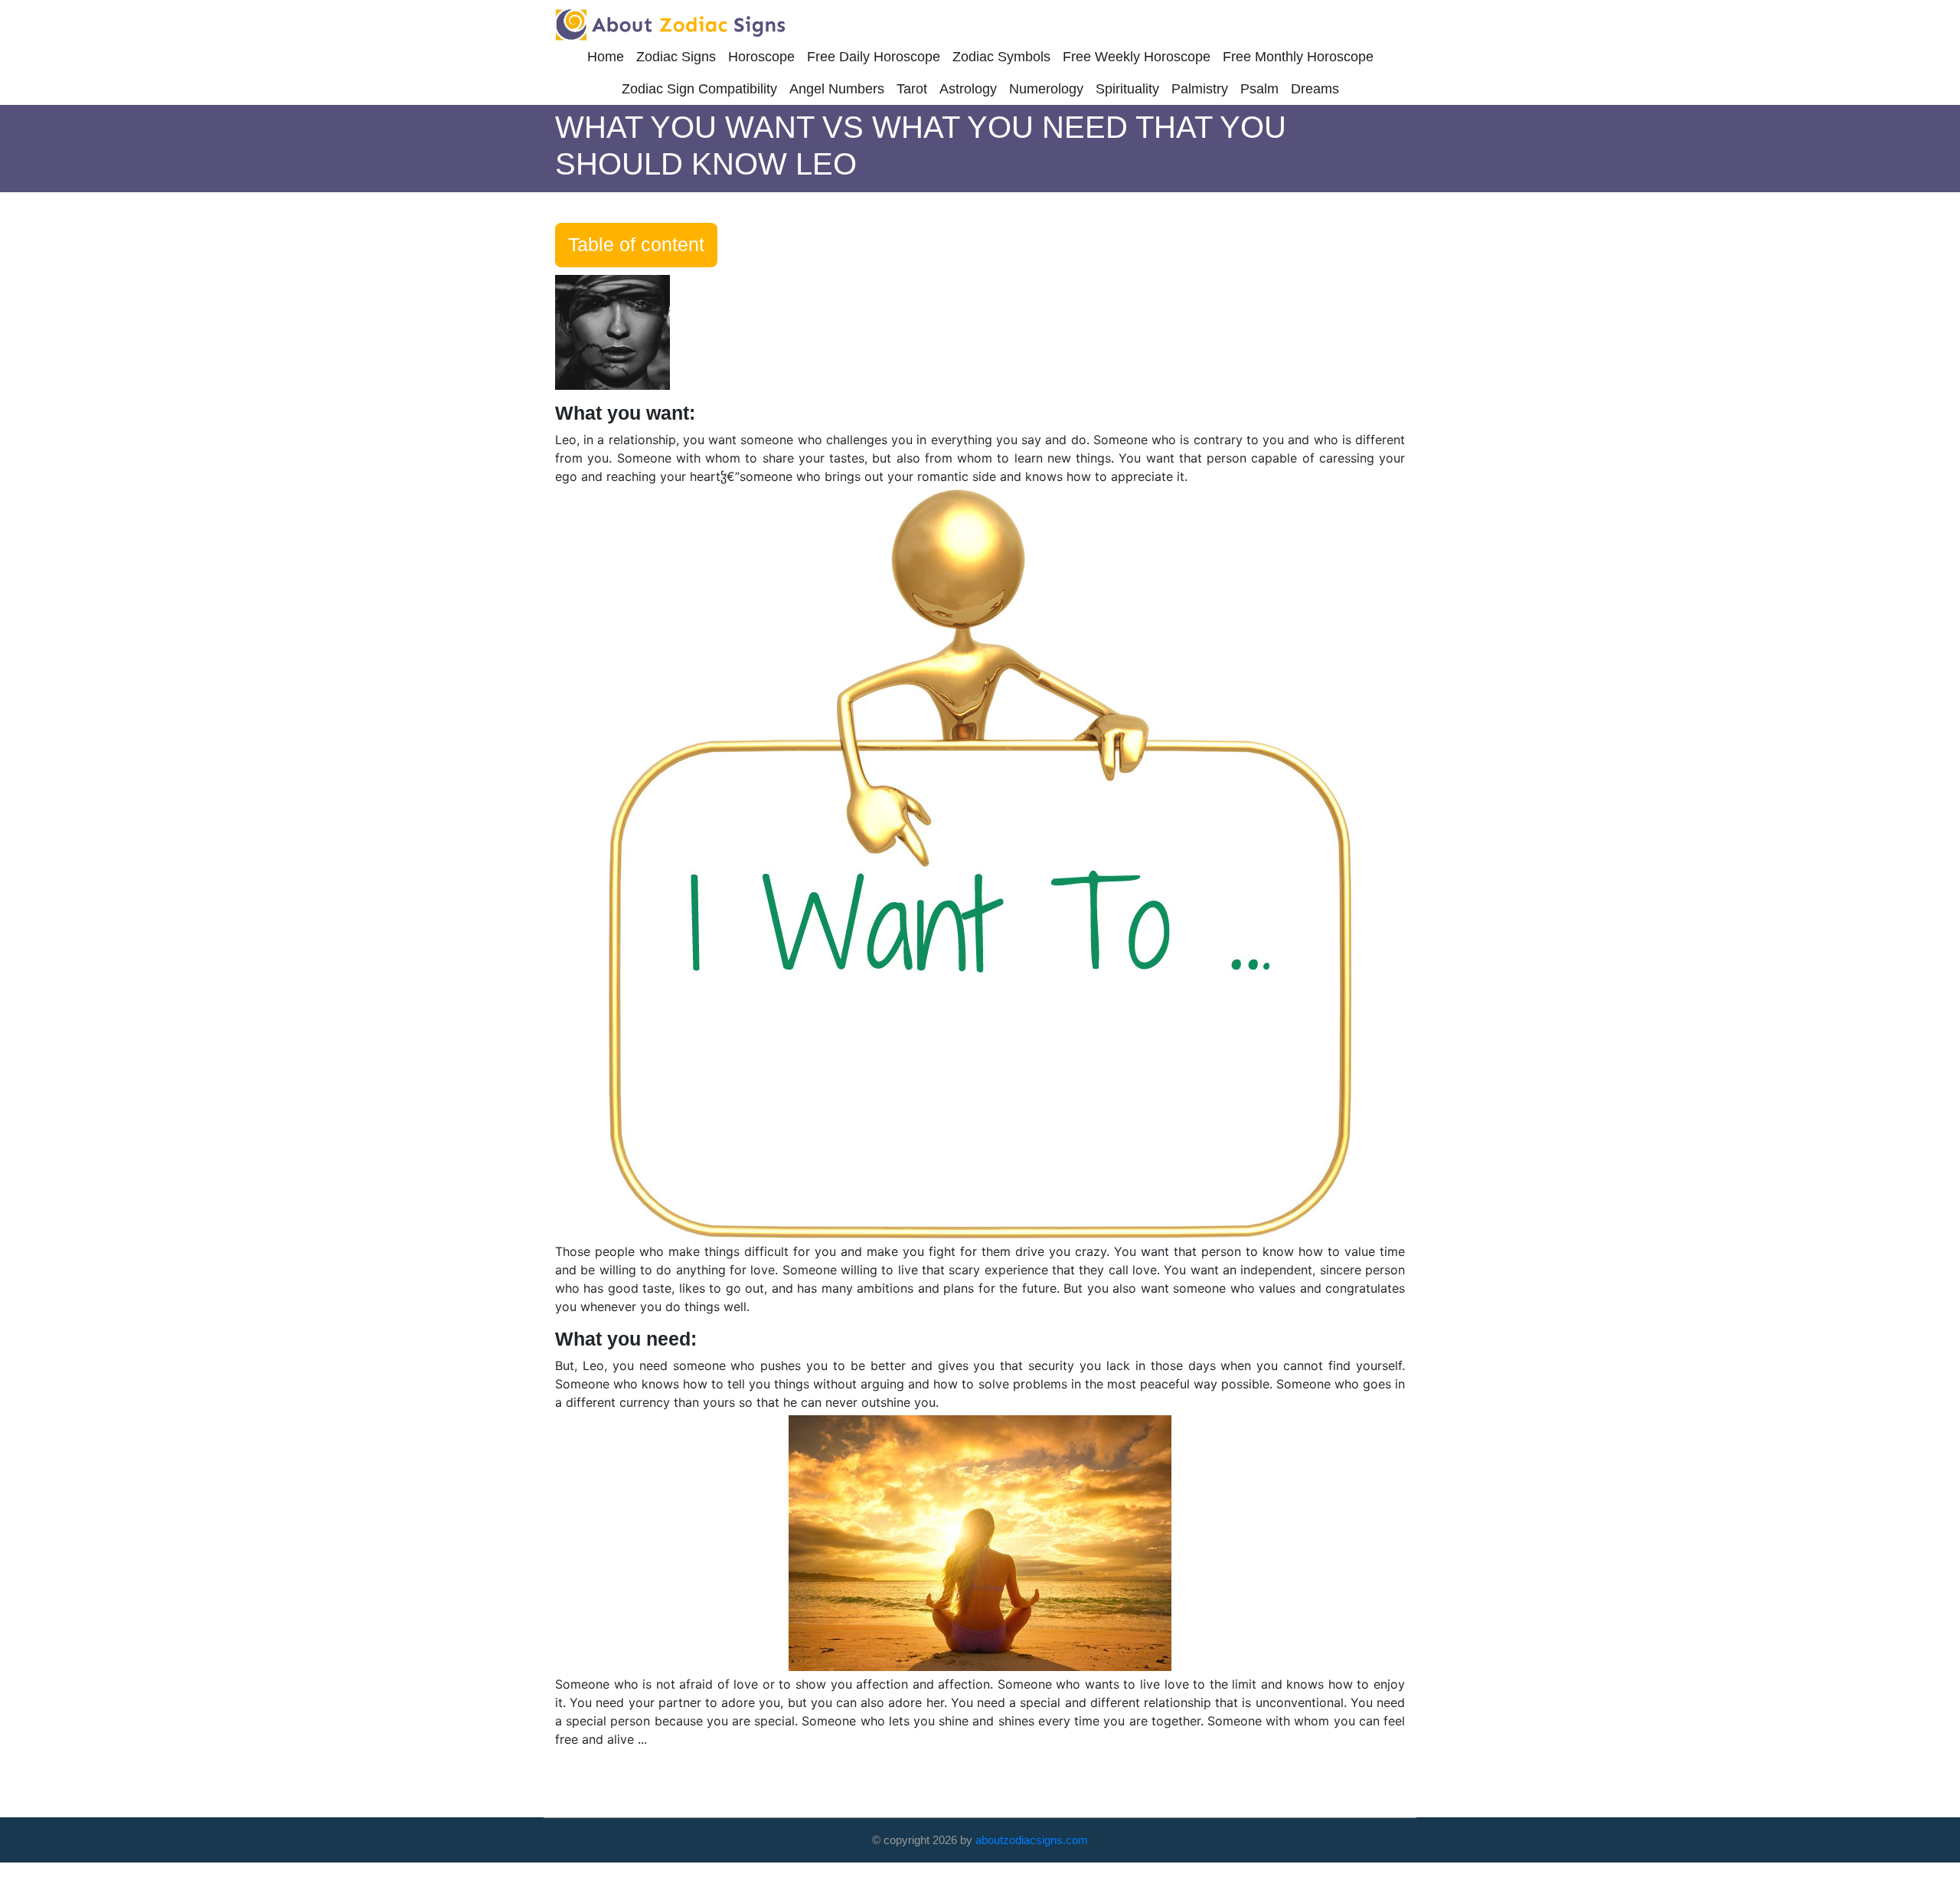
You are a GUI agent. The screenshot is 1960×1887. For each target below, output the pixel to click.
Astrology (968, 89)
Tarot (912, 89)
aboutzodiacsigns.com (1032, 1840)
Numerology (1046, 89)
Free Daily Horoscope (874, 57)
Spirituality (1127, 89)
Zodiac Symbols (1001, 57)
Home (606, 57)
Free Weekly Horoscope (1137, 57)
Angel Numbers (837, 89)
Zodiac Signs (676, 57)
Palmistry (1200, 89)
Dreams (1315, 89)
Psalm (1259, 89)
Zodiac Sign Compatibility (699, 89)
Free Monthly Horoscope (1298, 57)
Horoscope (761, 57)
